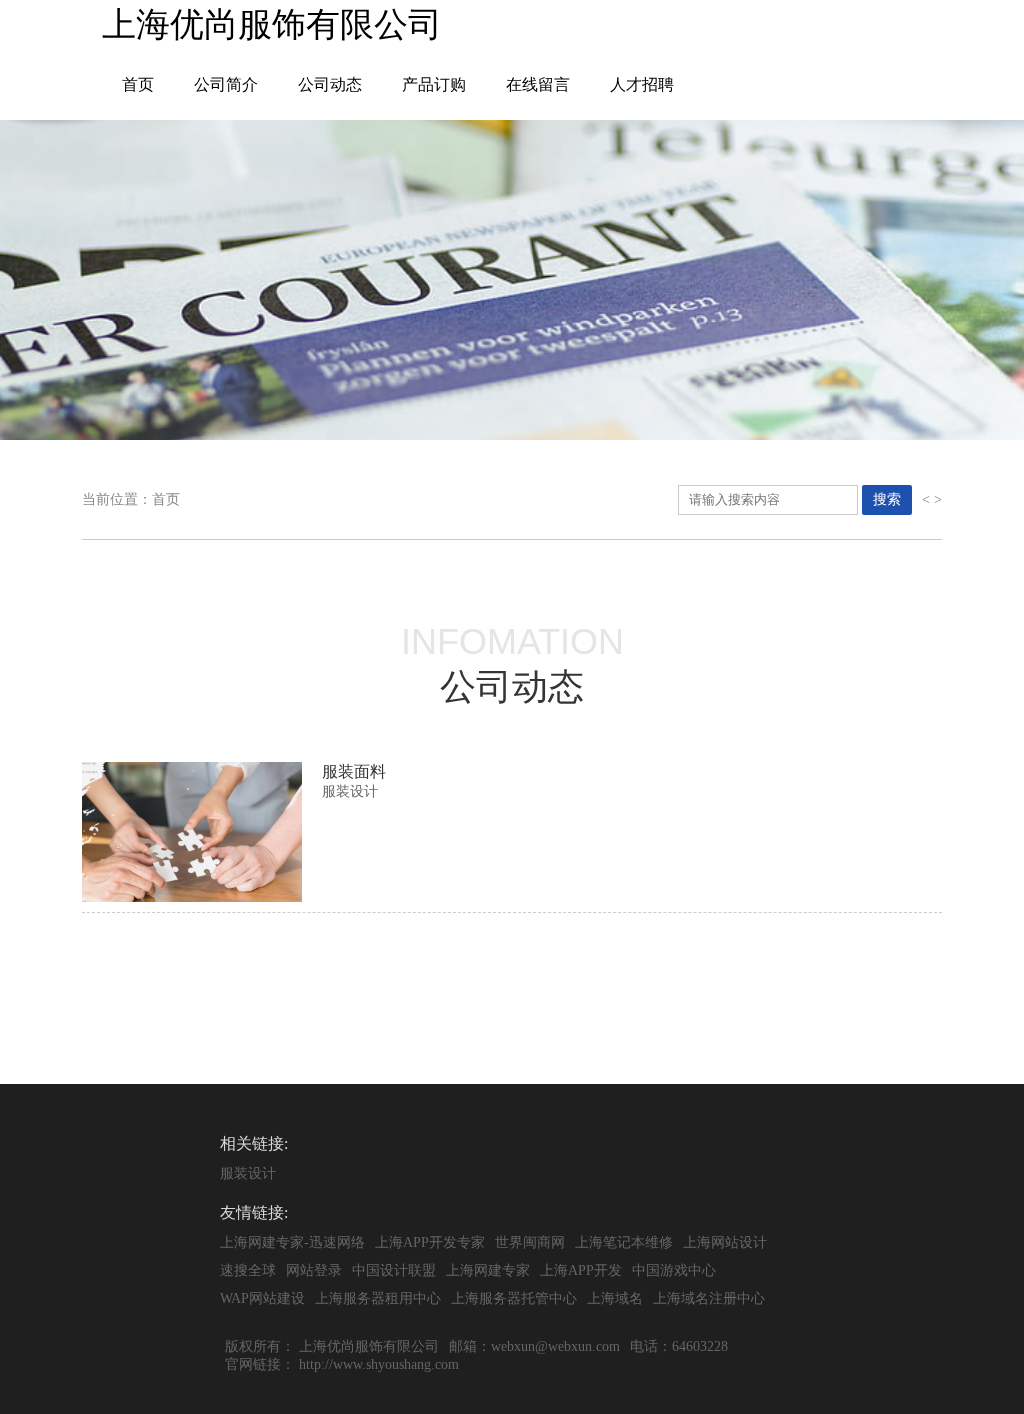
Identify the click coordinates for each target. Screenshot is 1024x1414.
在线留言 (538, 84)
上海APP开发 (581, 1270)
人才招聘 (642, 84)
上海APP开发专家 (430, 1242)
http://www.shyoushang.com (379, 1364)
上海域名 (615, 1298)
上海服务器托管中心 (514, 1298)
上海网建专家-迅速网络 (292, 1242)
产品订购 (434, 84)
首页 (138, 84)
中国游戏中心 (674, 1270)
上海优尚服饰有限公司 (369, 1346)
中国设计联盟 (394, 1270)
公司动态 (330, 84)
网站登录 (314, 1270)
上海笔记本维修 (624, 1242)
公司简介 (226, 84)
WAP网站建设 (262, 1298)
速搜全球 (248, 1270)
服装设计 (248, 1173)
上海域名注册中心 (709, 1298)
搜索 (887, 499)
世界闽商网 (530, 1242)
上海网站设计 (725, 1242)
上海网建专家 (488, 1270)
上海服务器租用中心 (378, 1298)
